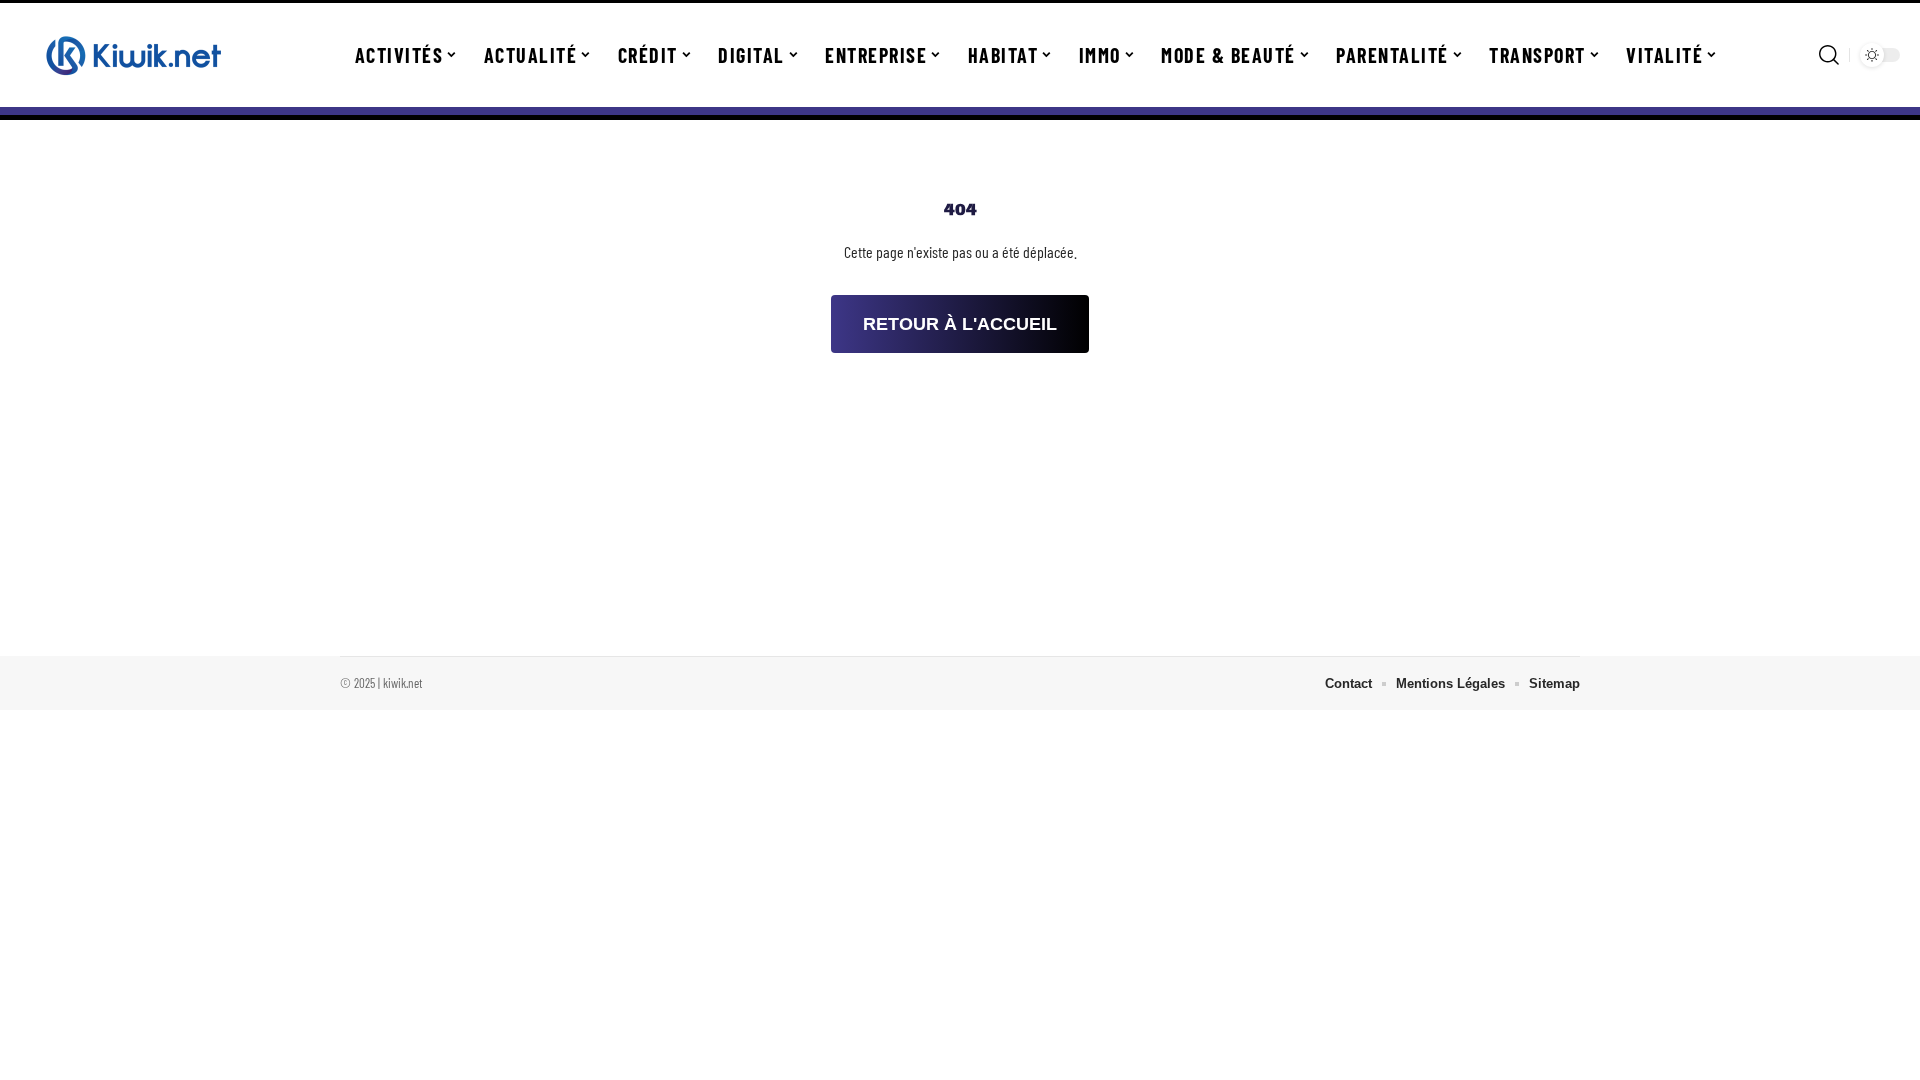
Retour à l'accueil (960, 324)
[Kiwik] (132, 55)
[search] (1829, 55)
